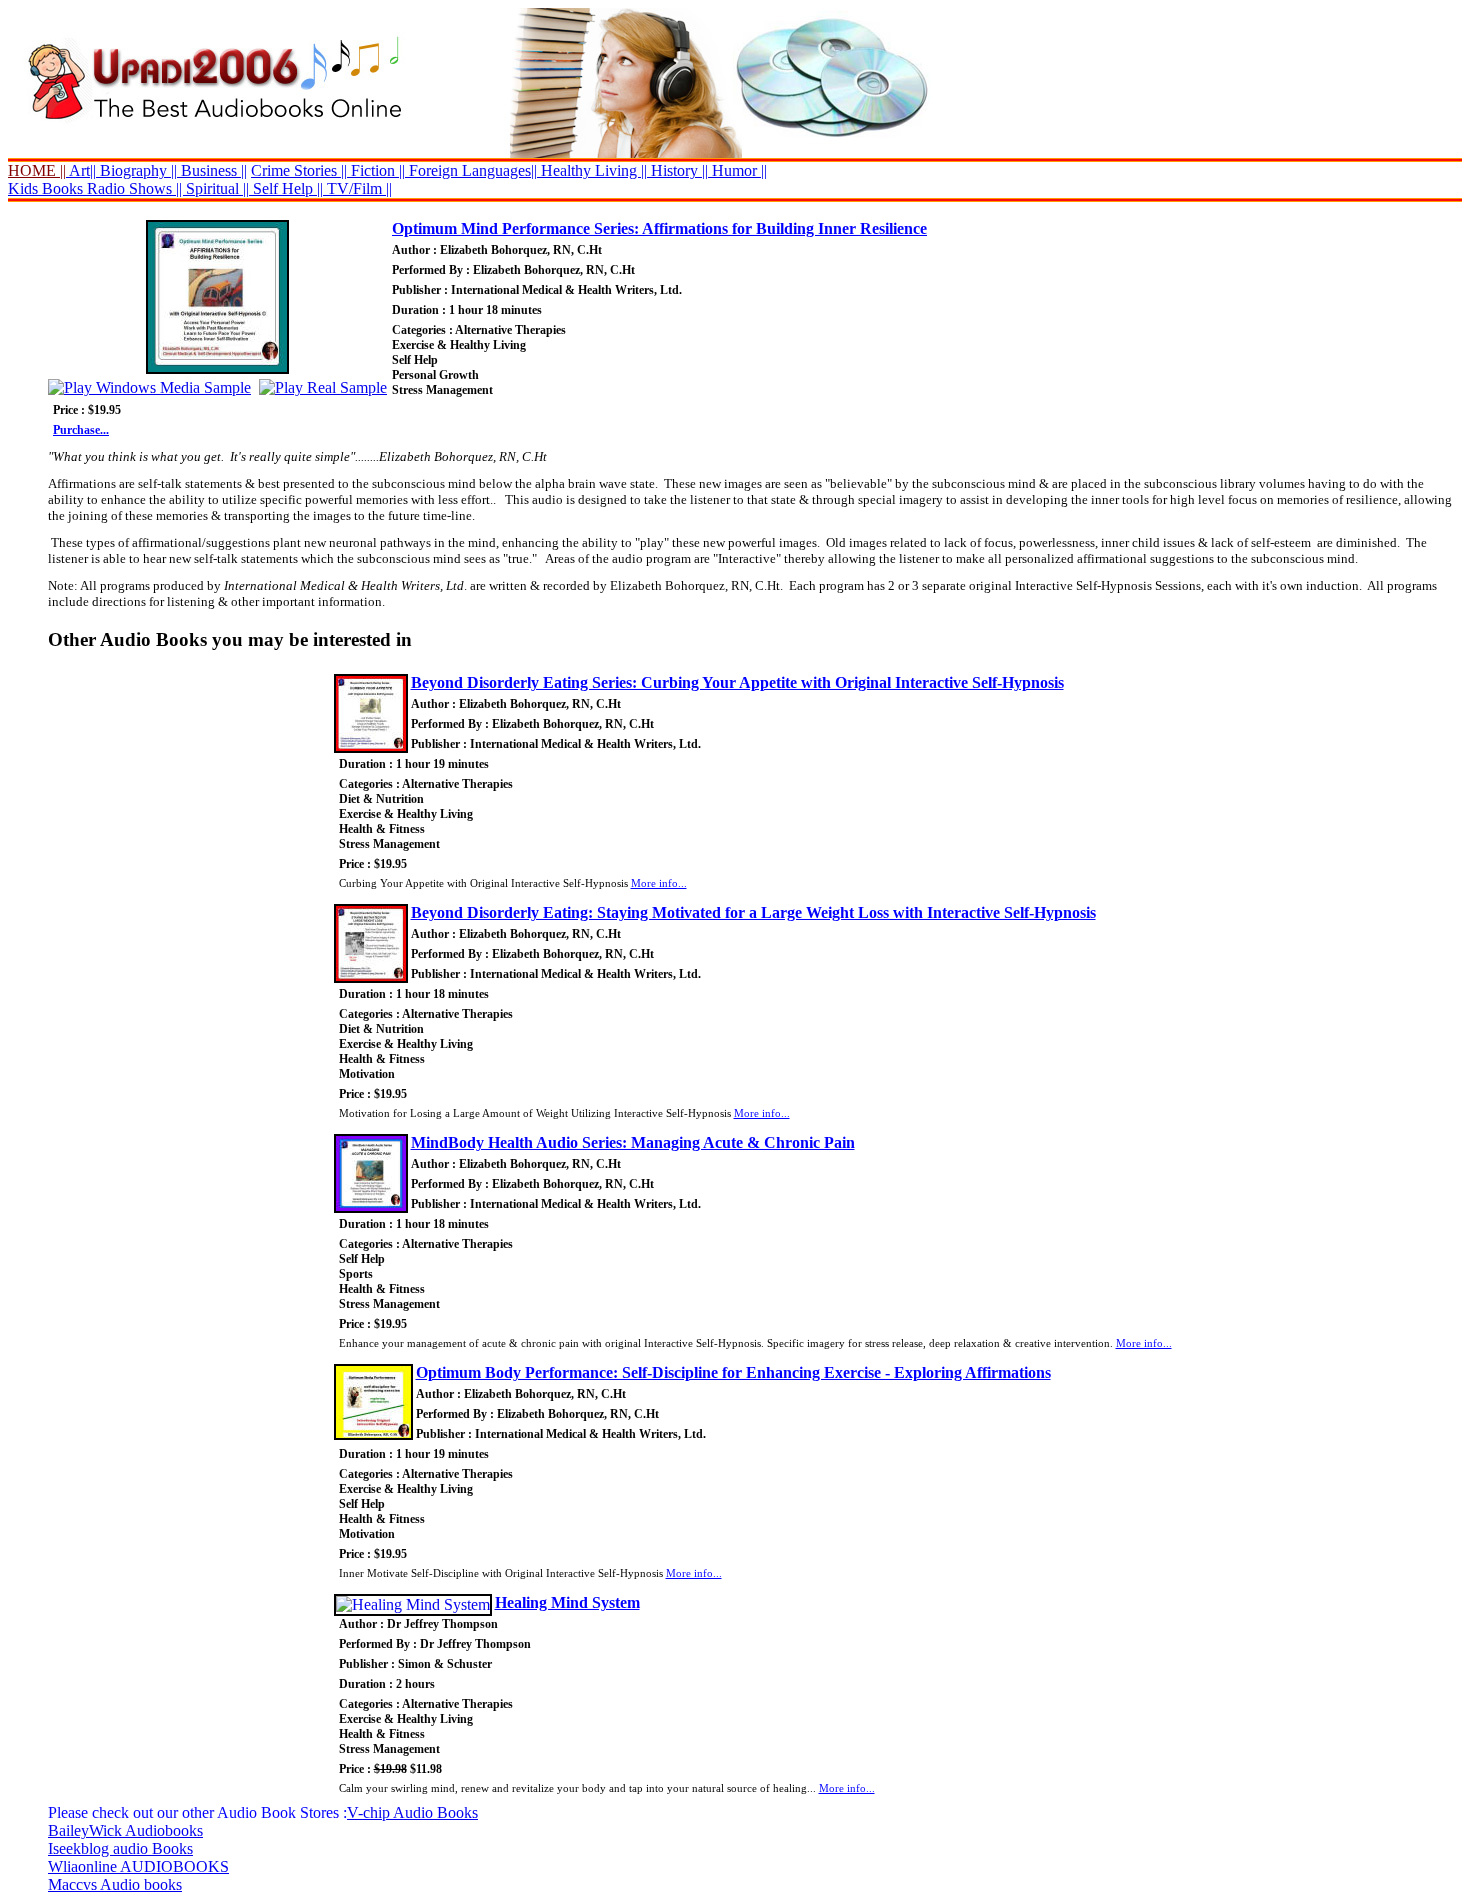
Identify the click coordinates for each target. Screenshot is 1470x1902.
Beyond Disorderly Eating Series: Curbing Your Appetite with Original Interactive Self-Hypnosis (737, 682)
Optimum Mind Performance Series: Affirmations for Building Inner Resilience (659, 228)
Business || (212, 170)
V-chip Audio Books (412, 1812)
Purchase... (81, 430)
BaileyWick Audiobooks (125, 1830)
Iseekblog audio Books (120, 1848)
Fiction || (376, 170)
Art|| (81, 170)
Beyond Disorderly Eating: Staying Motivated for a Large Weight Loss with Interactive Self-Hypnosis (753, 912)
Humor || (737, 170)
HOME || (37, 170)
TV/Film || (357, 188)
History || (677, 170)
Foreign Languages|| (471, 170)
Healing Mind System (567, 1602)
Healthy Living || (592, 170)
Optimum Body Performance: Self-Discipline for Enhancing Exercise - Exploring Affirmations (733, 1372)
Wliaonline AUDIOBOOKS (138, 1866)
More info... (659, 883)
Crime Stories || (299, 170)
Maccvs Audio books (115, 1884)
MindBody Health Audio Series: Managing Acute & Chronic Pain (633, 1142)
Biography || (136, 170)
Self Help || (286, 188)
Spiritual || (217, 188)
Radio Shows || (134, 188)
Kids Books (45, 188)
